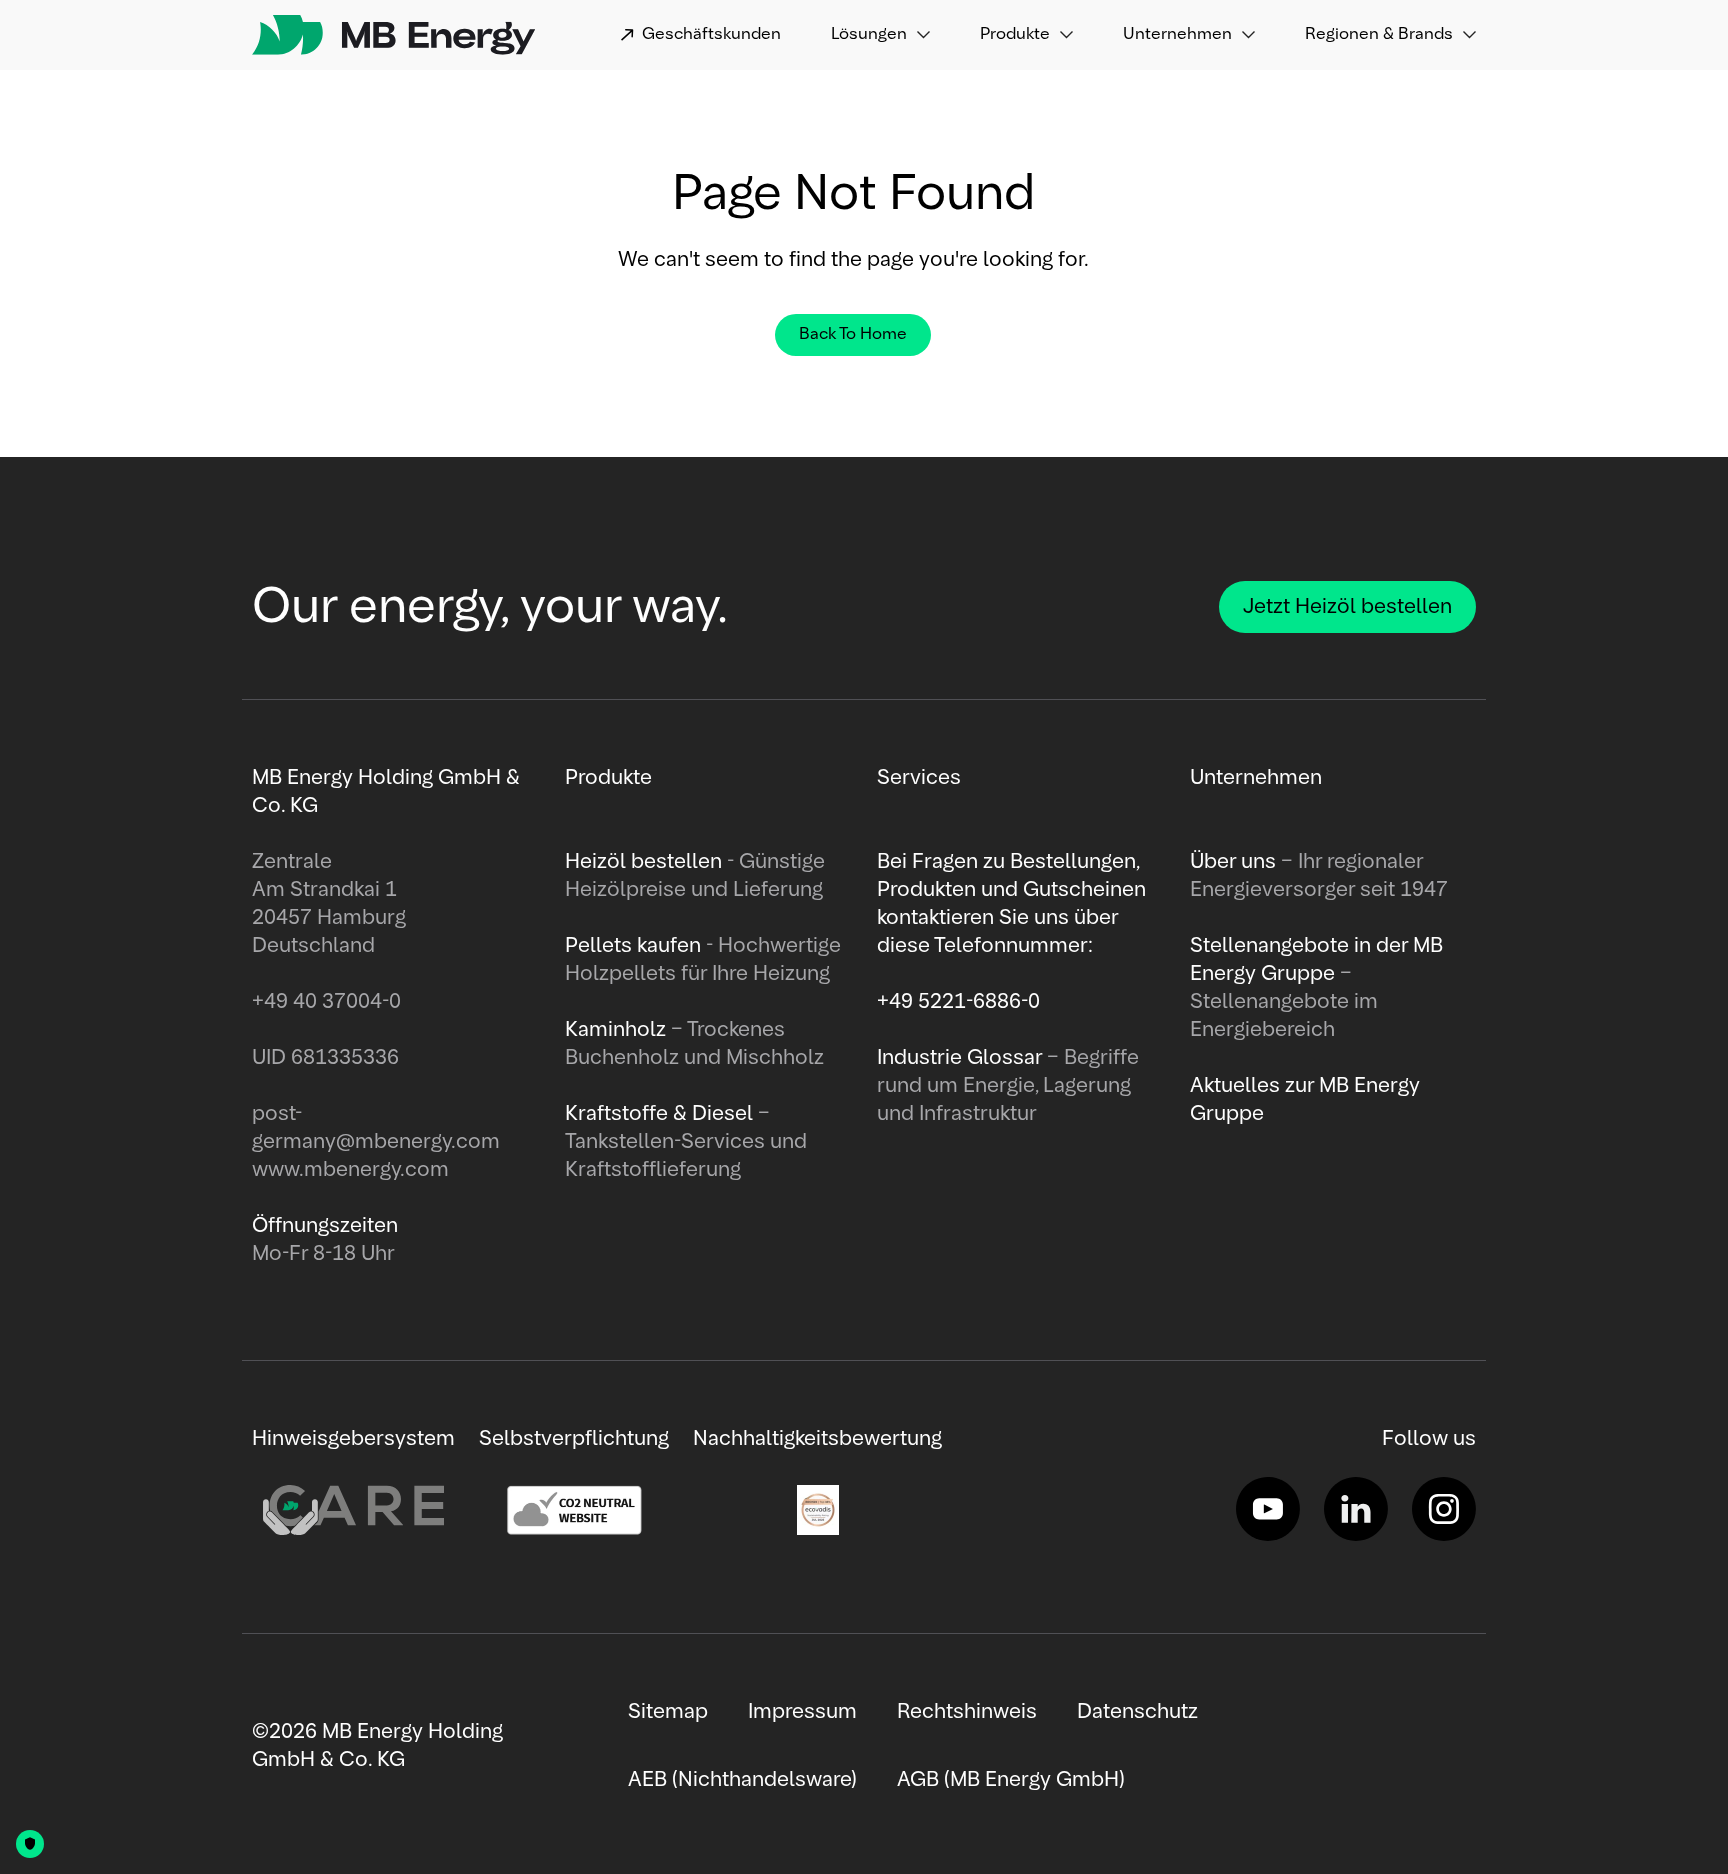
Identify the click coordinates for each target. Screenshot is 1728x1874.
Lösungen (869, 35)
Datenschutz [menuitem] (1137, 1712)
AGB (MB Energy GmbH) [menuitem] (1011, 1780)
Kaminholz (618, 1030)
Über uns (1235, 862)
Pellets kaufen (633, 946)
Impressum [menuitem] (802, 1712)
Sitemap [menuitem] (668, 1712)
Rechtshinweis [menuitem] (967, 1712)
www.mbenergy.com (350, 1170)
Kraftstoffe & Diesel (659, 1114)
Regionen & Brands (1379, 35)
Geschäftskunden (711, 35)
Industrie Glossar (962, 1058)
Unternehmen (1177, 35)
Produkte (1015, 35)
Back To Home (853, 335)
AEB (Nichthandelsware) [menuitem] (742, 1780)
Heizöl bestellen (646, 862)
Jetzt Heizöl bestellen (1347, 607)
